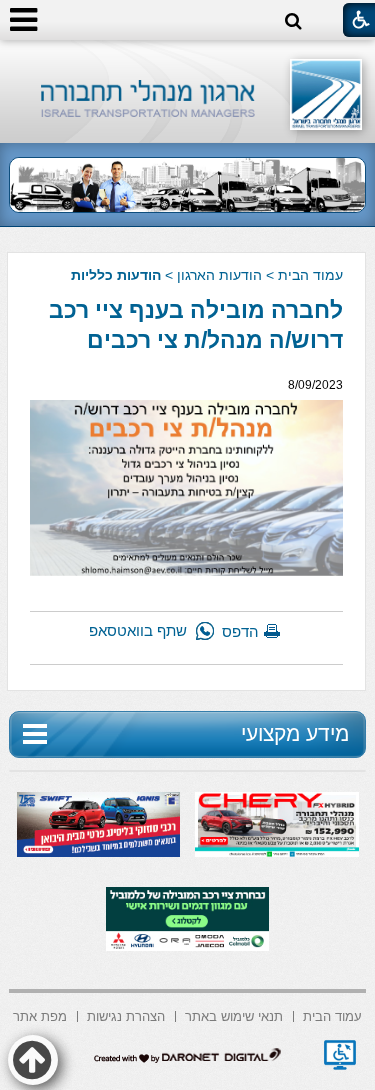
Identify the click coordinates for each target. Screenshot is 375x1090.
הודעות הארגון (219, 275)
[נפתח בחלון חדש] (340, 1055)
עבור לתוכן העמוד (187, 59)
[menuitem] (332, 1014)
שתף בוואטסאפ (138, 630)
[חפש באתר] (293, 21)
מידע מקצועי (295, 733)
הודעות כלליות (116, 275)
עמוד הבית (310, 275)
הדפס (240, 631)
